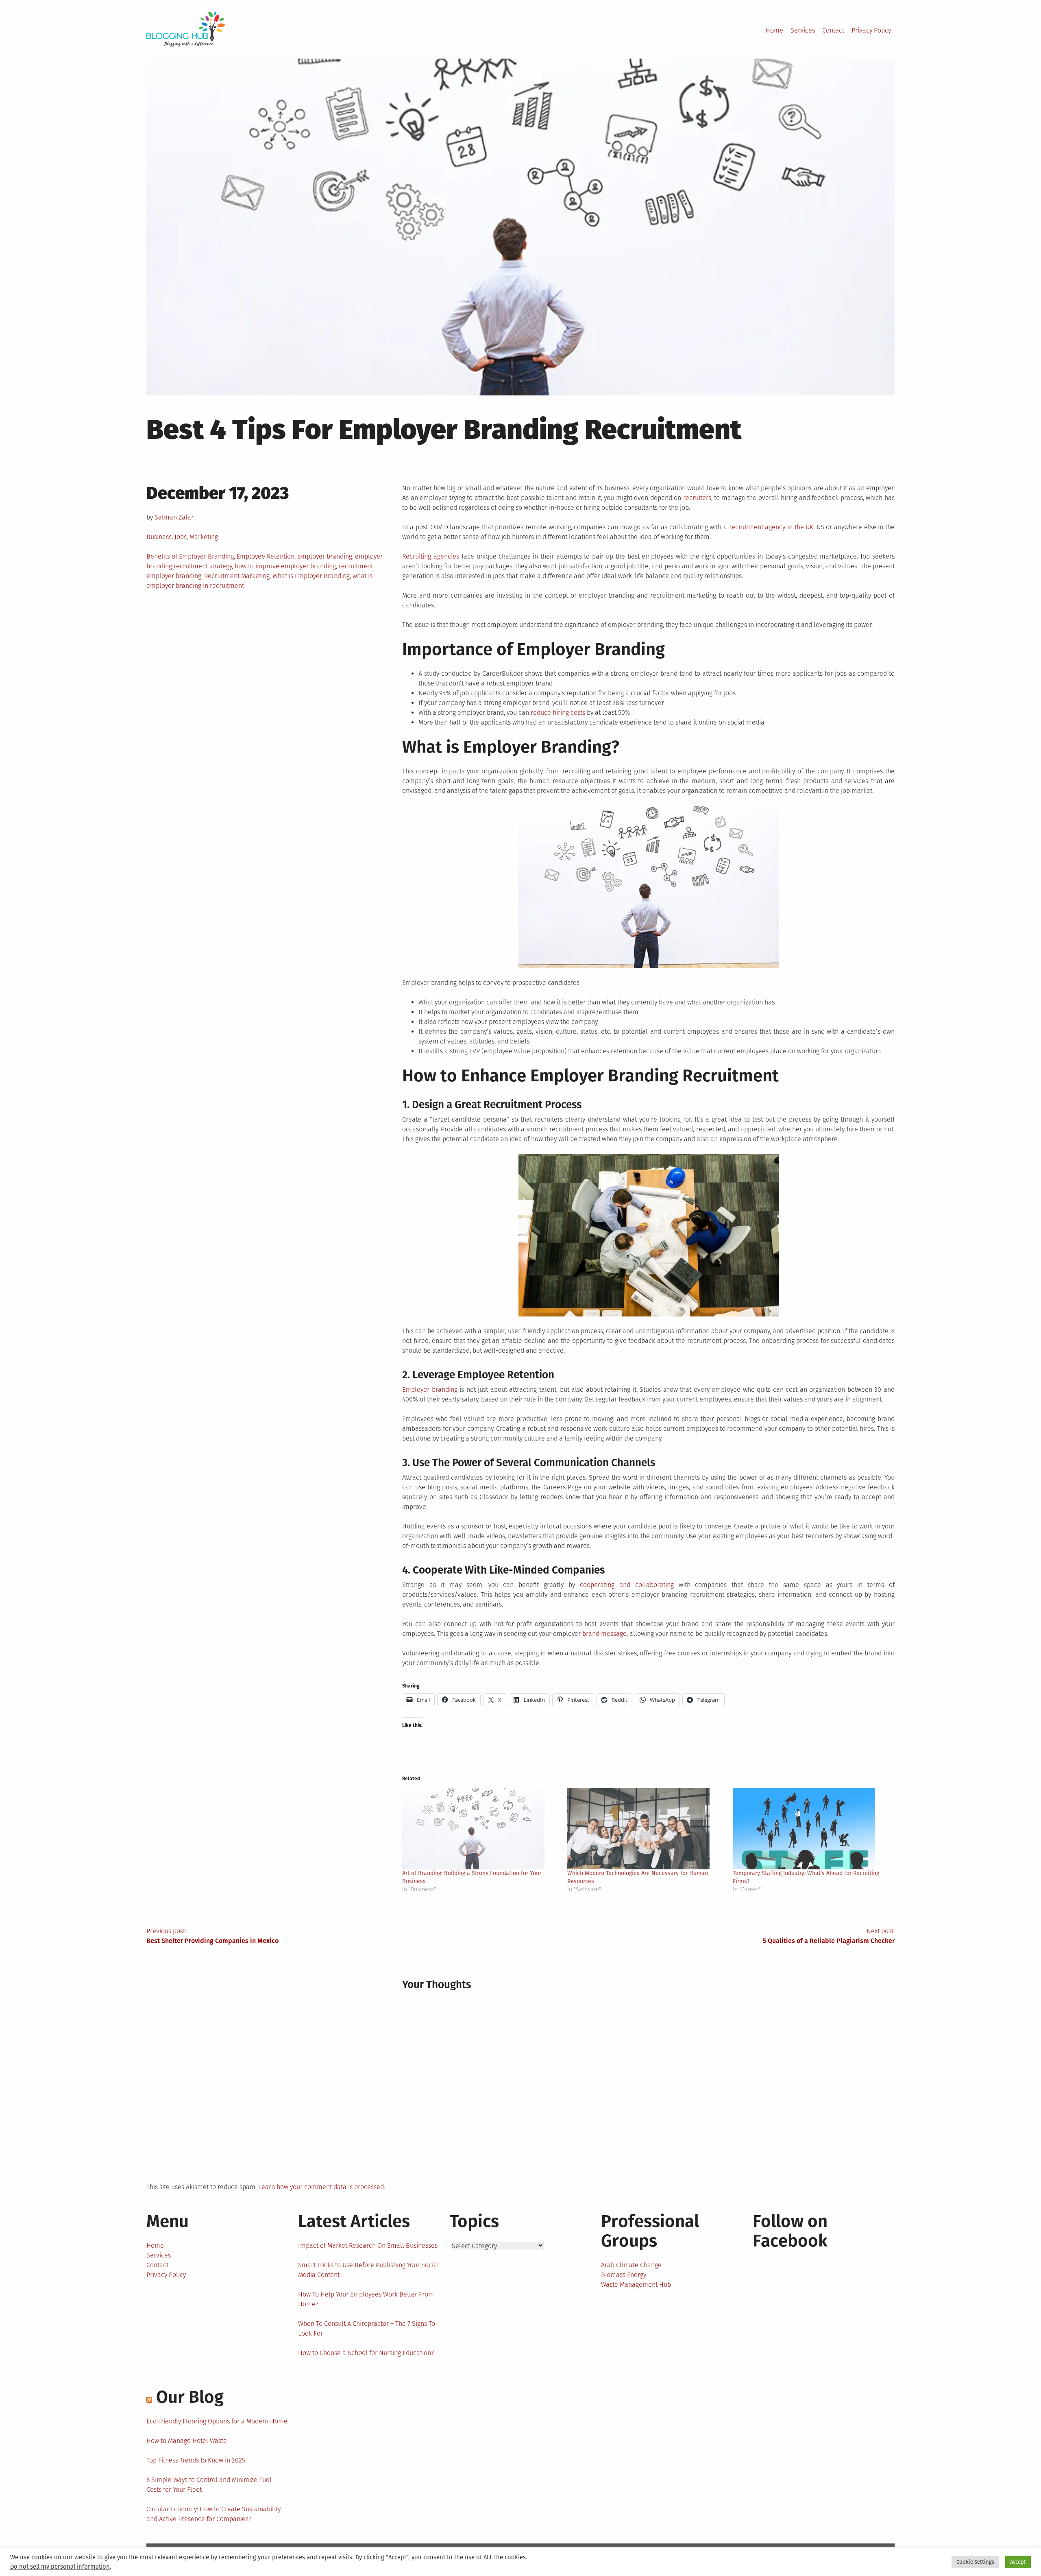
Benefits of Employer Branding (190, 556)
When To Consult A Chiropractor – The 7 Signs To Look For (367, 2328)
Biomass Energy (624, 2275)
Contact (833, 30)
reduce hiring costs (558, 713)
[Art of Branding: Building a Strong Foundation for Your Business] (481, 1829)
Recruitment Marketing (237, 576)
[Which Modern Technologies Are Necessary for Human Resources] (646, 1829)
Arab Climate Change (631, 2265)
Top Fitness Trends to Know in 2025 (196, 2460)
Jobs (181, 537)
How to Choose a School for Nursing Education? (366, 2353)
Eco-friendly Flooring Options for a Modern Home (217, 2421)
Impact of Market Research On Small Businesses (368, 2245)
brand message (604, 1634)
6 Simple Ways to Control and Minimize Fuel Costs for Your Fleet (209, 2485)
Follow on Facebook (790, 2231)
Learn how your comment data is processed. (322, 2187)
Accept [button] (1018, 2562)
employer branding (325, 556)
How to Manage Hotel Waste (187, 2441)
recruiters (697, 498)
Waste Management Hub (636, 2285)
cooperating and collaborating (627, 1585)
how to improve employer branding (285, 566)
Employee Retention (266, 556)
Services (803, 30)
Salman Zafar (174, 517)
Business (159, 537)
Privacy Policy (871, 30)
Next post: (829, 1936)
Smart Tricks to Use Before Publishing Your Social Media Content (369, 2270)
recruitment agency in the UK (771, 527)
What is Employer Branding (311, 576)
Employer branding (430, 1390)
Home (774, 30)
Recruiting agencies (431, 556)
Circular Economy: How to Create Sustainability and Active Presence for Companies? (213, 2514)
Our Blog (190, 2397)
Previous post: (212, 1936)
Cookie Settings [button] (975, 2562)
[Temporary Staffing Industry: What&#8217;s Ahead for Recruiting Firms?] (811, 1829)
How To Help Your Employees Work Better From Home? (366, 2299)
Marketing (204, 537)
